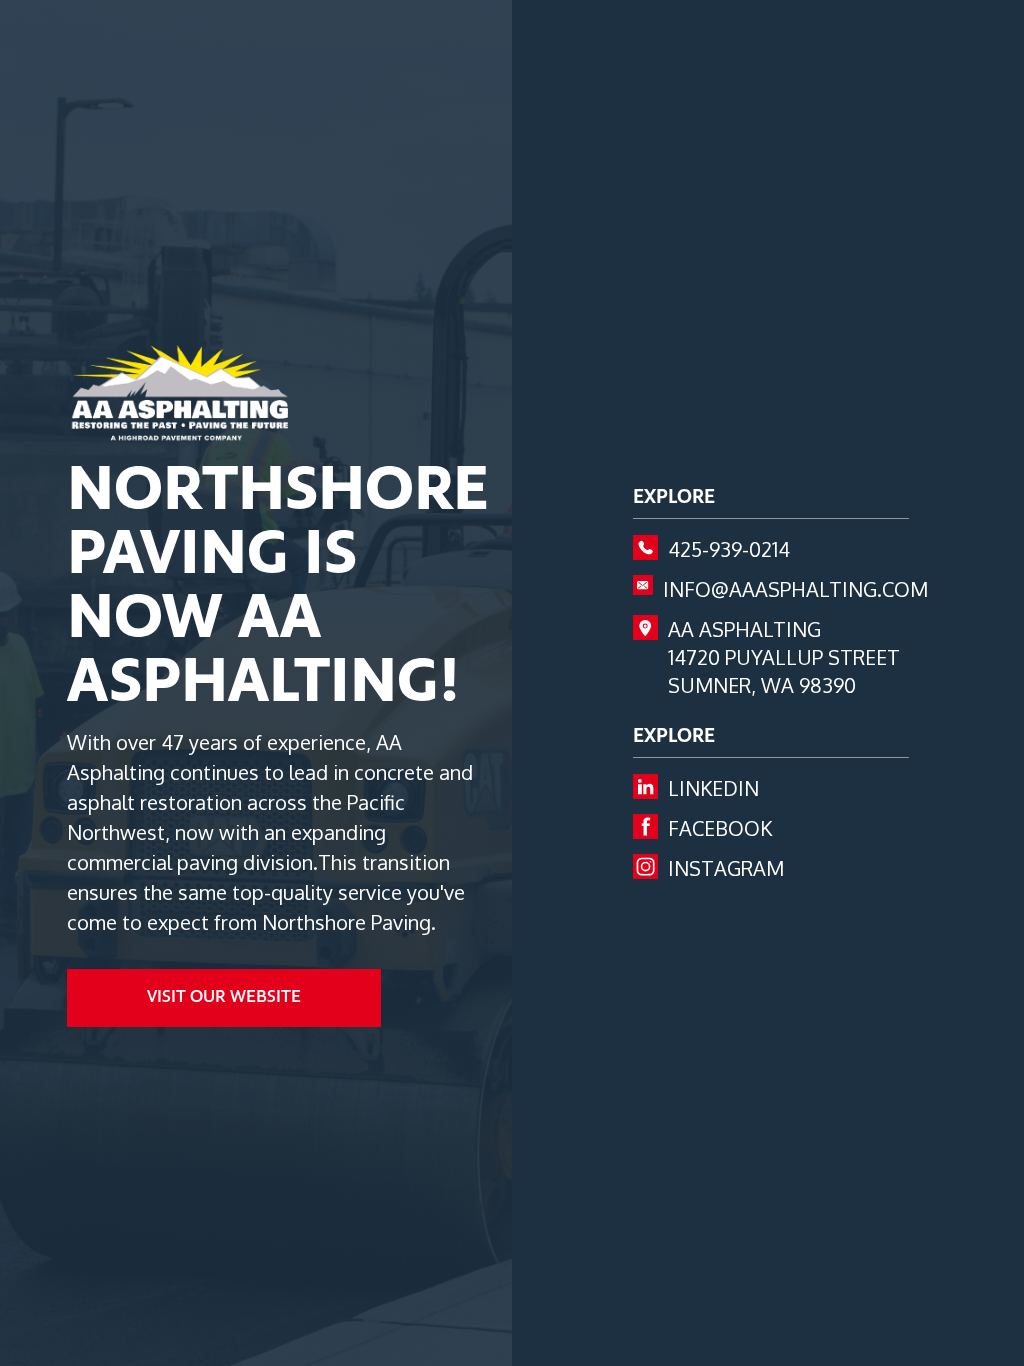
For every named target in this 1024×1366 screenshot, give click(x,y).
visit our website (224, 998)
